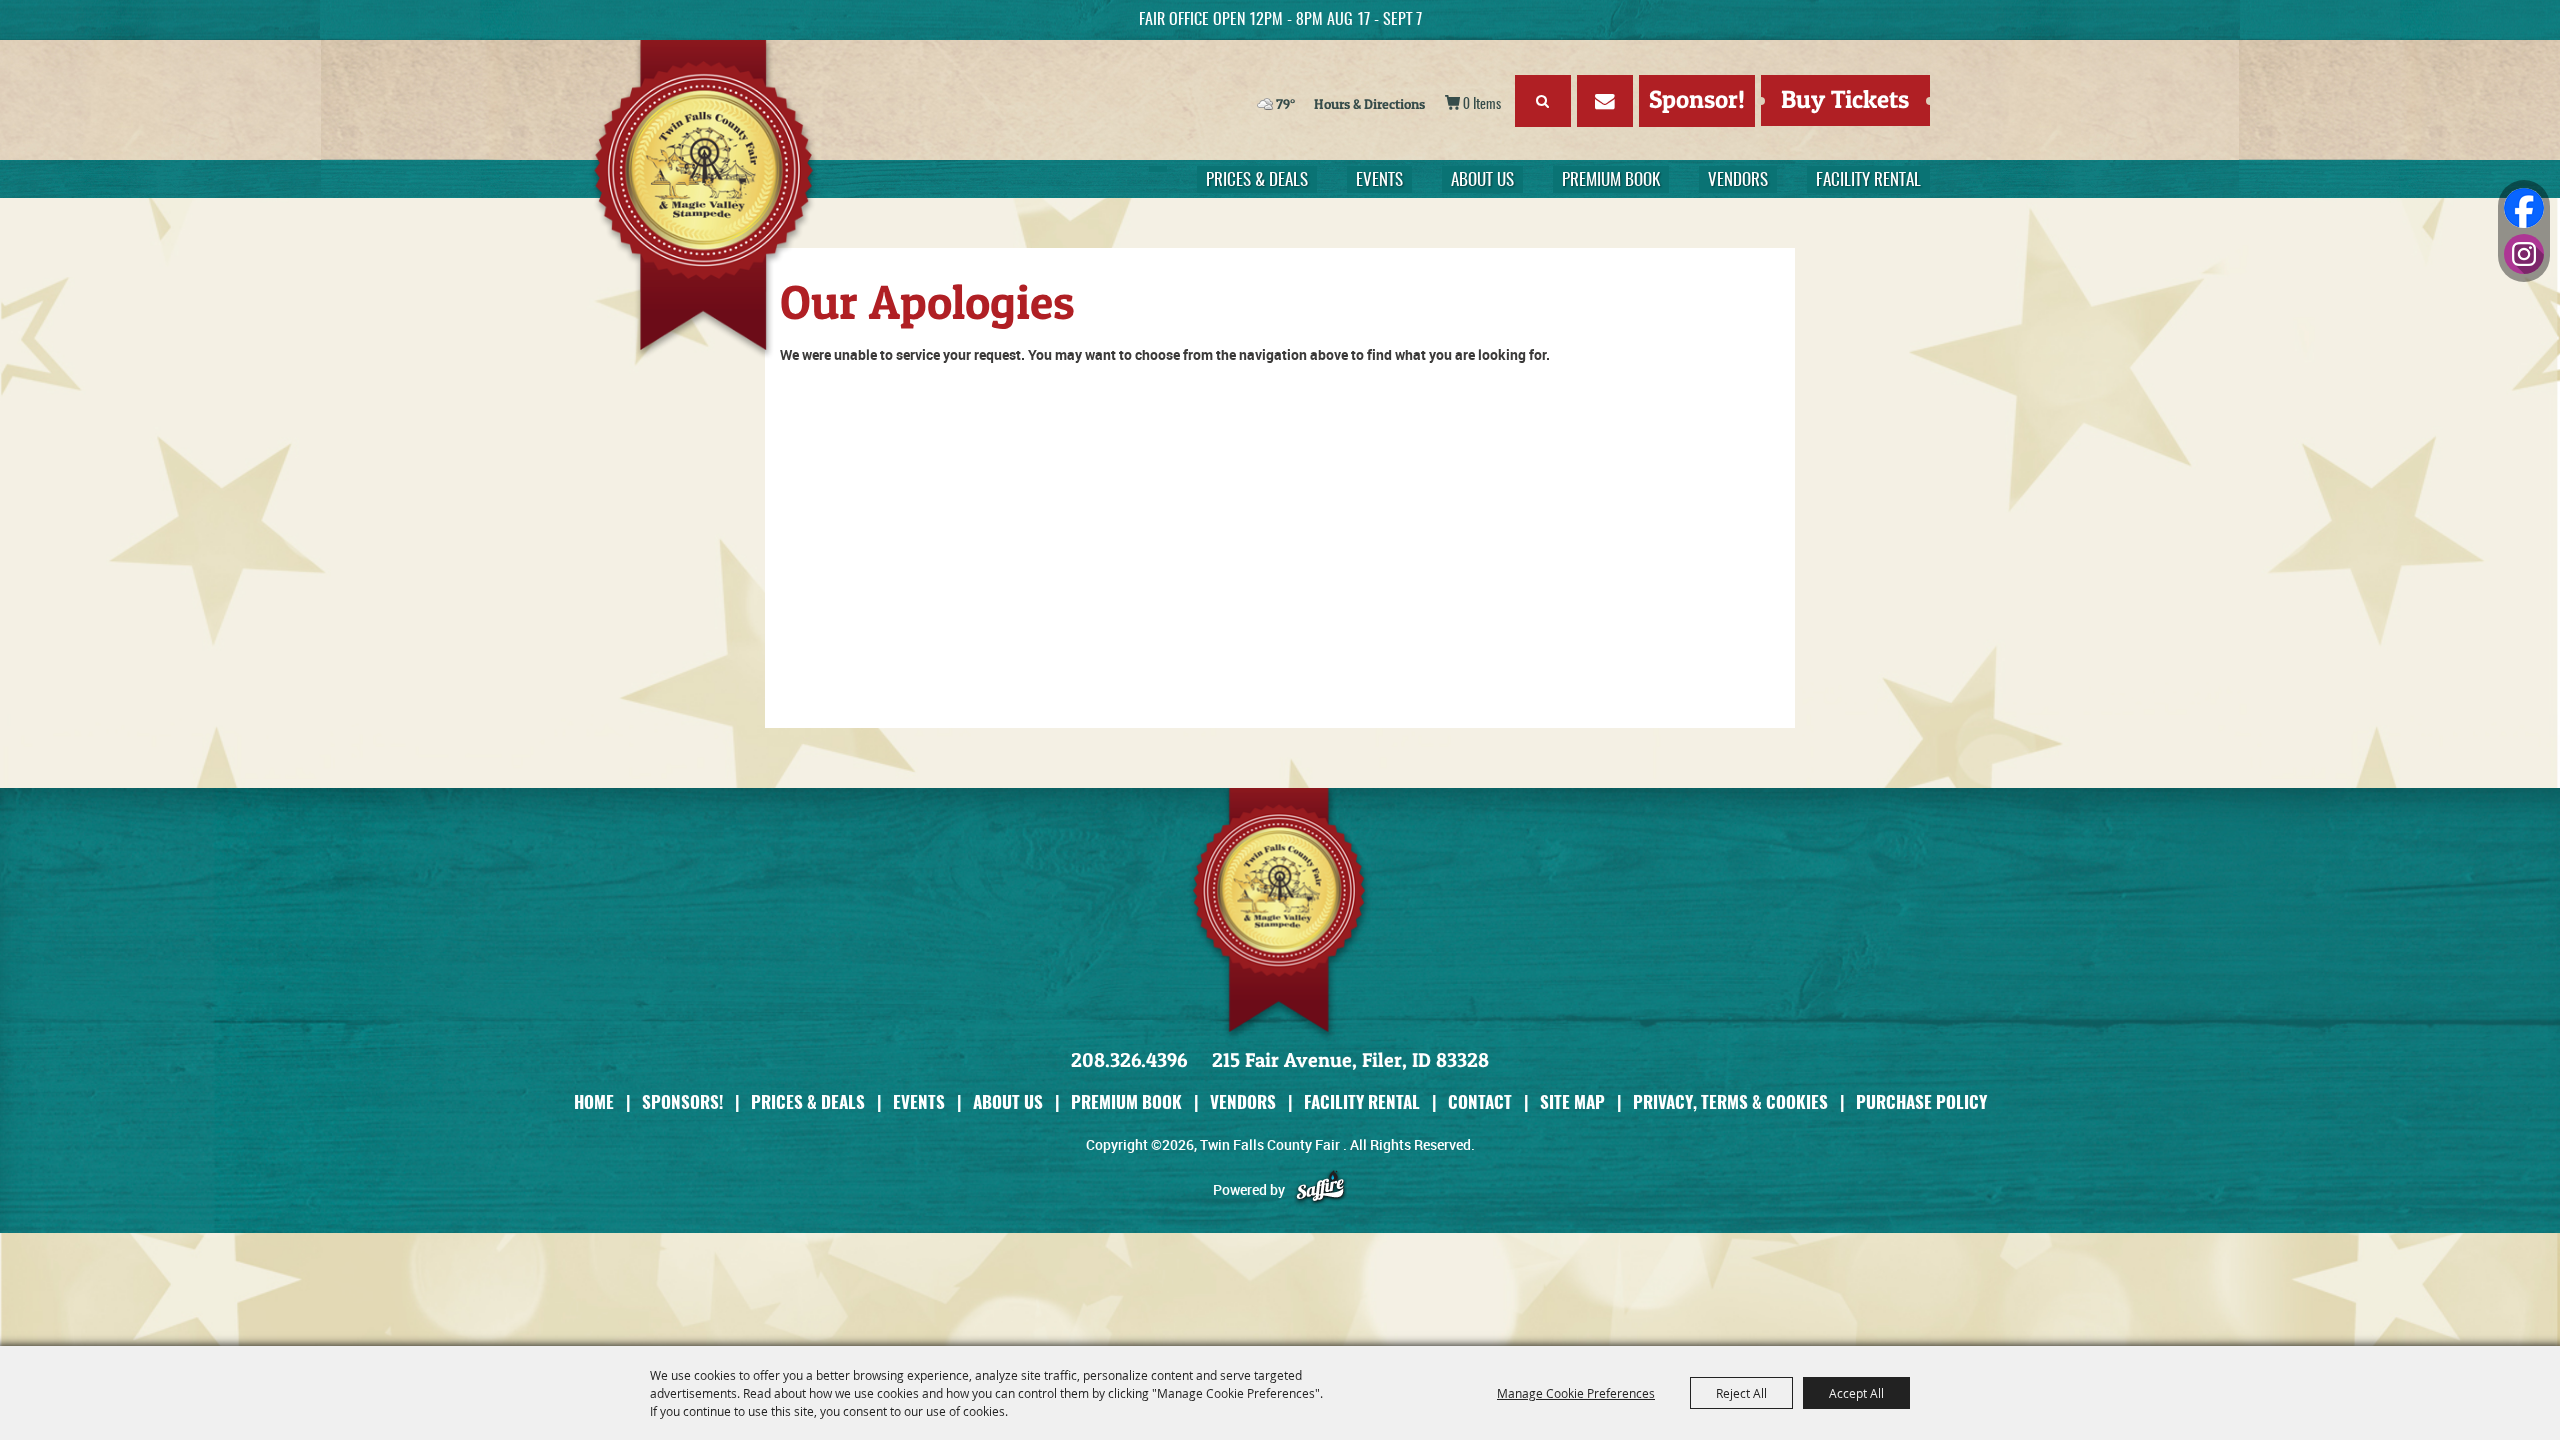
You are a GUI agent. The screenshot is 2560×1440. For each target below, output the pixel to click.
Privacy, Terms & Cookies (1730, 1101)
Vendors (1738, 180)
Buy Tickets (1845, 99)
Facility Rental (1868, 180)
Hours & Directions (1369, 103)
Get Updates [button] (1605, 101)
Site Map (1572, 1101)
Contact (1480, 1101)
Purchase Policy (1921, 1101)
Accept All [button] (1856, 1393)
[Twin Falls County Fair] (715, 200)
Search (1543, 101)
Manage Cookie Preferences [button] (1576, 1393)
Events (1379, 180)
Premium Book (1611, 180)
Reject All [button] (1741, 1393)
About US (1482, 180)
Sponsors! (682, 1101)
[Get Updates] (1605, 104)
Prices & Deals (1257, 180)
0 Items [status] (1482, 105)
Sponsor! (1697, 99)
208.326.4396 (1129, 1060)
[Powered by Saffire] (1320, 1189)
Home (594, 1101)
